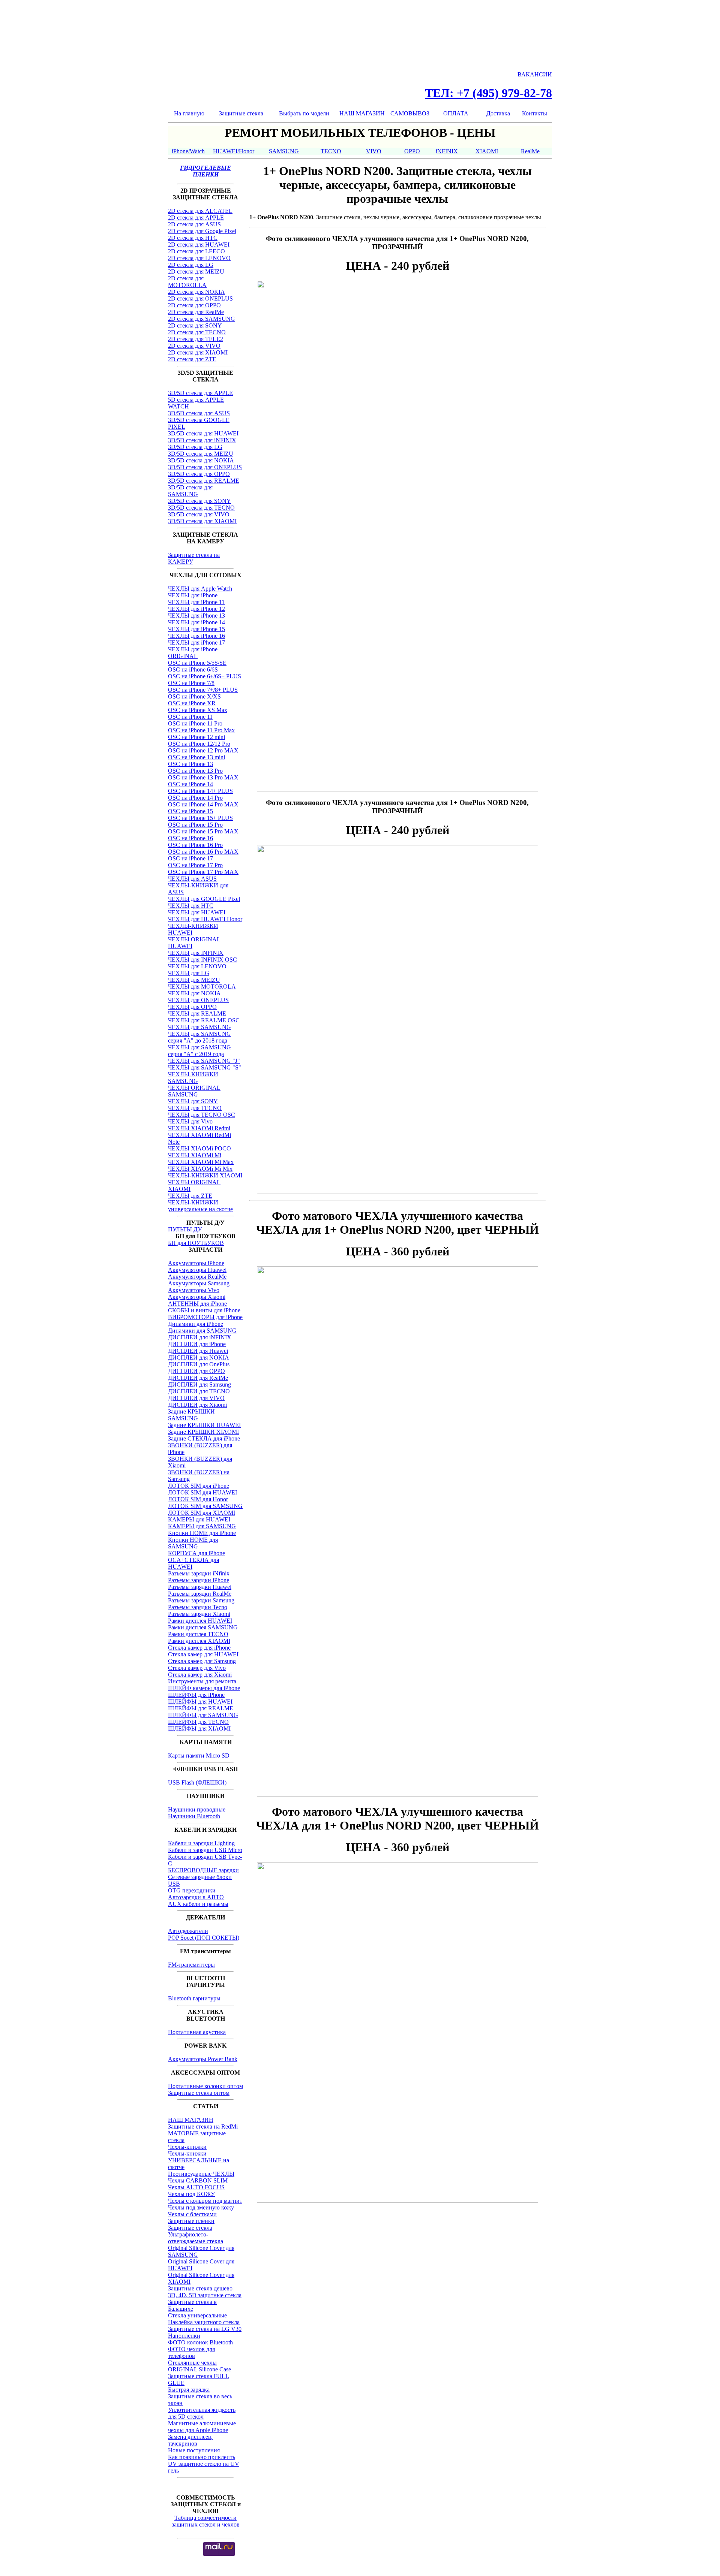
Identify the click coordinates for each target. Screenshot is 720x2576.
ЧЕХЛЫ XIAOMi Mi (195, 1155)
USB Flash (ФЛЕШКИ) (197, 1782)
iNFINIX (447, 151)
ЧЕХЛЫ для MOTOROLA (202, 987)
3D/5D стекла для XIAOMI (202, 521)
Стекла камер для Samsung (202, 1661)
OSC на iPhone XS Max (198, 710)
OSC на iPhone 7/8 (191, 683)
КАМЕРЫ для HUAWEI (199, 1519)
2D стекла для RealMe (196, 312)
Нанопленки (184, 2336)
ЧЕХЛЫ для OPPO (192, 1007)
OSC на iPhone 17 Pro (195, 865)
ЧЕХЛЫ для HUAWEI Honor (205, 919)
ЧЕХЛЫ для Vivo (190, 1121)
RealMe (530, 151)
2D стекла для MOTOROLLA (187, 282)
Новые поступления (194, 2450)
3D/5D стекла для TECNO (201, 508)
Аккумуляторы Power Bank (203, 2059)
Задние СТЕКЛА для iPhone (204, 1438)
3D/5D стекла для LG (195, 447)
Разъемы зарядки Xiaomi (199, 1614)
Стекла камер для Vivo (197, 1668)
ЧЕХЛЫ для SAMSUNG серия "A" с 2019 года (199, 1051)
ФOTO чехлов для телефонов (191, 2352)
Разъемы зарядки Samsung (201, 1600)
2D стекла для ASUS (194, 224)
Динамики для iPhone (196, 1324)
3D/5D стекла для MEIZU (201, 454)
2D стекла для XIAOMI (198, 352)
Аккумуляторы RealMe (197, 1277)
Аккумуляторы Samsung (199, 1283)
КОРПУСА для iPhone (196, 1553)
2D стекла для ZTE (192, 359)
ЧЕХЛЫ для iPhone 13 (196, 616)
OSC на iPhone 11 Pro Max (201, 730)
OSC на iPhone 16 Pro (195, 845)
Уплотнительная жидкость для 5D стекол (202, 2413)
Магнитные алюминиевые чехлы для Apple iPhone (202, 2427)
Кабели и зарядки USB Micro (205, 1850)
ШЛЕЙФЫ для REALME (201, 1708)
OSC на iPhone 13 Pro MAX (203, 777)
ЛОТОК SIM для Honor (198, 1499)
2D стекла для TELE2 (196, 339)
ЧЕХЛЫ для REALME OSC (204, 1020)
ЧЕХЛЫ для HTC (191, 906)
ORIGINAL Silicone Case (199, 2369)
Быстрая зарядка (189, 2390)
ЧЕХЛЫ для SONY (193, 1101)
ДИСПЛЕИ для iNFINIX (200, 1337)
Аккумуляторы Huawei (197, 1270)
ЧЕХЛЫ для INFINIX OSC (202, 960)
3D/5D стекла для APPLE (200, 393)
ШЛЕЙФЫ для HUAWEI (200, 1702)
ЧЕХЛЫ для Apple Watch (200, 589)
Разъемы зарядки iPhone (199, 1580)
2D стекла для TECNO (197, 332)
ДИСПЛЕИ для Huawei (198, 1351)
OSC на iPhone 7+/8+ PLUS (203, 690)
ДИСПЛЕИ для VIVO (196, 1398)
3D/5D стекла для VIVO (199, 514)
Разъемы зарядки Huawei (200, 1587)
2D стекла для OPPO (194, 305)
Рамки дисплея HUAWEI (200, 1621)
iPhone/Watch (188, 151)
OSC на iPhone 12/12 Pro (199, 744)
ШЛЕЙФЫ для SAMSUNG (203, 1715)
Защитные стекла (241, 113)
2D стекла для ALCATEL (200, 211)
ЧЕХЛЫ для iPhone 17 (196, 643)
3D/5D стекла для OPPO (199, 474)
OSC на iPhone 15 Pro (195, 825)
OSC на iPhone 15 (190, 811)
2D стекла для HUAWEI (199, 245)
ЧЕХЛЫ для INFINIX (196, 953)
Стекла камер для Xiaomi (200, 1675)
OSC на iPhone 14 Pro (195, 798)
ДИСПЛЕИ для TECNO (199, 1391)
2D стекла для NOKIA (196, 292)
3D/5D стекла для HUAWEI (203, 433)
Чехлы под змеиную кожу (201, 2207)
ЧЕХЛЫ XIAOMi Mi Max (201, 1162)
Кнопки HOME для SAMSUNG (193, 1543)
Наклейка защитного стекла (204, 2322)
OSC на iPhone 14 (190, 784)
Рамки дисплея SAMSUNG (203, 1627)
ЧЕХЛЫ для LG (189, 973)
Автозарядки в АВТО (196, 1897)
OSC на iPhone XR (192, 703)
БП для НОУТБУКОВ (196, 1243)
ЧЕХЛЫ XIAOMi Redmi (199, 1128)
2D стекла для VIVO (194, 346)
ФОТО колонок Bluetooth (200, 2342)
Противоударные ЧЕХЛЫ (201, 2174)
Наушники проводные (197, 1809)
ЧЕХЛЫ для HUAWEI (197, 912)
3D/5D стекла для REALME (204, 481)
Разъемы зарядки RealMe (200, 1594)
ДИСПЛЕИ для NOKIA (199, 1358)
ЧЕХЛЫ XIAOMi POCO (199, 1148)
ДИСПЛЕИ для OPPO (196, 1371)
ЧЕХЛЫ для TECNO (195, 1108)
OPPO (412, 151)
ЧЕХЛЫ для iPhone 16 (196, 636)
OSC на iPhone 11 (190, 717)
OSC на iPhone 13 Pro (195, 771)
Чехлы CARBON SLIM (198, 2180)
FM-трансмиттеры (191, 1965)
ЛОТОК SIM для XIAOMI (202, 1513)
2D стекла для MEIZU (196, 272)
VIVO (374, 151)
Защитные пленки (191, 2221)
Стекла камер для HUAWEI (203, 1654)
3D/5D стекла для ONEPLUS (205, 467)
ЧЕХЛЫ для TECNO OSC (202, 1115)
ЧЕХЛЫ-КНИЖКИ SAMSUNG (193, 1078)
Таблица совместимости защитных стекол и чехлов (206, 2521)
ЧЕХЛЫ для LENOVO (197, 966)
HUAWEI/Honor (234, 151)
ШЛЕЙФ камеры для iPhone (204, 1688)
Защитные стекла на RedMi (203, 2126)
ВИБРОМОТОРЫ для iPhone (205, 1317)
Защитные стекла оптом (199, 2093)
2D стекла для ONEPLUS (200, 298)
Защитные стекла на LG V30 (205, 2329)
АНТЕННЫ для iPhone (197, 1304)
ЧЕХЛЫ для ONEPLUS (198, 1000)
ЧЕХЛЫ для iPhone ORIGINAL (193, 653)
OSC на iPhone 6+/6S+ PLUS (205, 676)
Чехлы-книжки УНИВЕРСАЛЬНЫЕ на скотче (199, 2160)
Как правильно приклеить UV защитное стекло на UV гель (204, 2464)
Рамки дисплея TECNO (198, 1634)
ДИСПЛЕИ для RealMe (198, 1378)
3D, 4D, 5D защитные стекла (205, 2295)
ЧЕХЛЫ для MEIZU (194, 980)
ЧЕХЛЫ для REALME (197, 1013)
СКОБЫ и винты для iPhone (204, 1310)
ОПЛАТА (456, 113)
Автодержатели (188, 1931)
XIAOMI (487, 151)
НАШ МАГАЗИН (362, 113)
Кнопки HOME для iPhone (202, 1533)
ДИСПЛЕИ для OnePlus (199, 1364)
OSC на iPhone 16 (190, 838)
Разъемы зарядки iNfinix (199, 1573)
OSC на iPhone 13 (190, 764)
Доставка (498, 113)
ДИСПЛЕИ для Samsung (199, 1384)
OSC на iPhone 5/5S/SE (197, 663)
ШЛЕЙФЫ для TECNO (198, 1722)
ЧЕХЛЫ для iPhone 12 (196, 609)
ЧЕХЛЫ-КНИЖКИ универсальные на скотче (200, 1206)
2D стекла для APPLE (196, 218)
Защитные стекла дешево (200, 2288)
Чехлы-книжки (187, 2147)
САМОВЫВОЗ (410, 113)
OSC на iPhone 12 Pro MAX (203, 750)
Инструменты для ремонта (202, 1681)
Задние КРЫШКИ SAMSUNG (191, 1415)
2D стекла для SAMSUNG (202, 319)
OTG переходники (192, 1890)
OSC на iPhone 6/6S (193, 669)
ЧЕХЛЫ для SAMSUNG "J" (204, 1061)
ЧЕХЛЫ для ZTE (190, 1196)
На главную (189, 113)
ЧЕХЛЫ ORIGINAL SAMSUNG (194, 1091)
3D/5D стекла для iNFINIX (202, 440)
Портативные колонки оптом (205, 2086)
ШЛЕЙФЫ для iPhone (196, 1695)
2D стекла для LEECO (196, 251)
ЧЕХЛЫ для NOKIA (194, 993)
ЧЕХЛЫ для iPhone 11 (196, 602)
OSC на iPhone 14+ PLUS (200, 791)
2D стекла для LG (191, 265)
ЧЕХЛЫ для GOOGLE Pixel (204, 899)
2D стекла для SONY (195, 325)
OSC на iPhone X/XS (194, 696)
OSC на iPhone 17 (190, 858)
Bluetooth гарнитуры (194, 1998)
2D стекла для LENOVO (199, 258)
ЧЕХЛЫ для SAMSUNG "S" (205, 1067)
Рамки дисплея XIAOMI (199, 1641)
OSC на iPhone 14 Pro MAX (203, 804)
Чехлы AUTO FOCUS (196, 2187)
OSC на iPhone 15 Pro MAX (203, 831)
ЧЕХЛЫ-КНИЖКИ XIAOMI (205, 1175)
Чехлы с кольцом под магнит (205, 2201)
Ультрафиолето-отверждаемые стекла (196, 2238)
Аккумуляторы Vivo (194, 1290)
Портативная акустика (197, 2032)
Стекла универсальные (197, 2315)
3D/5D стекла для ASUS (199, 413)
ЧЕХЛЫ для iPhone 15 (196, 629)
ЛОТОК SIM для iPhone (199, 1486)
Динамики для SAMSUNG (202, 1331)
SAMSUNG (284, 151)
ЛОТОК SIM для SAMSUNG (205, 1506)
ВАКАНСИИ (535, 74)
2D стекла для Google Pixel (202, 231)
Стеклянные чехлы (192, 2363)
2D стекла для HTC (193, 238)
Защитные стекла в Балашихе (192, 2305)
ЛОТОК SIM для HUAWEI (202, 1492)
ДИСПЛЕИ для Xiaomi (197, 1405)
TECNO (331, 151)
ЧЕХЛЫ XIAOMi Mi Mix (200, 1169)
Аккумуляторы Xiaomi (197, 1297)
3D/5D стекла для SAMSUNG (190, 491)
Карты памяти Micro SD (199, 1755)
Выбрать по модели (304, 113)
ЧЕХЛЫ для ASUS (192, 879)
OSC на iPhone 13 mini (196, 757)
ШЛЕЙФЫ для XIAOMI (199, 1729)
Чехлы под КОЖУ (191, 2194)
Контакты (535, 113)
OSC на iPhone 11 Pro (195, 723)
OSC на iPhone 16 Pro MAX (203, 852)
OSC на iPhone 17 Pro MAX (203, 872)
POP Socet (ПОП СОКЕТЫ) (204, 1938)
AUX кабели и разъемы (198, 1904)
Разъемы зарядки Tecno (198, 1607)
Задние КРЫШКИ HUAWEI (204, 1425)
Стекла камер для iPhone (199, 1648)
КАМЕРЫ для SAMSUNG (202, 1526)
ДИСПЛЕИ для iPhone (197, 1344)
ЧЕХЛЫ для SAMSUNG (199, 1027)
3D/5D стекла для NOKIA (201, 460)
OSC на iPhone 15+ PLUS (200, 818)
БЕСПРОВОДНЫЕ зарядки (203, 1870)
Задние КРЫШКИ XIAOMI (203, 1432)
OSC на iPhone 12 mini (196, 737)
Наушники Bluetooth (194, 1816)
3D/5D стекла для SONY (199, 501)
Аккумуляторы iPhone (196, 1263)
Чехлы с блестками (192, 2214)
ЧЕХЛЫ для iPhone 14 (196, 622)
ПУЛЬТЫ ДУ (185, 1229)
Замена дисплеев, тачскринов (190, 2440)
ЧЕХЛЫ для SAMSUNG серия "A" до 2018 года (199, 1037)
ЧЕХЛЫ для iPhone (193, 595)
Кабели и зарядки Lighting (201, 1843)
